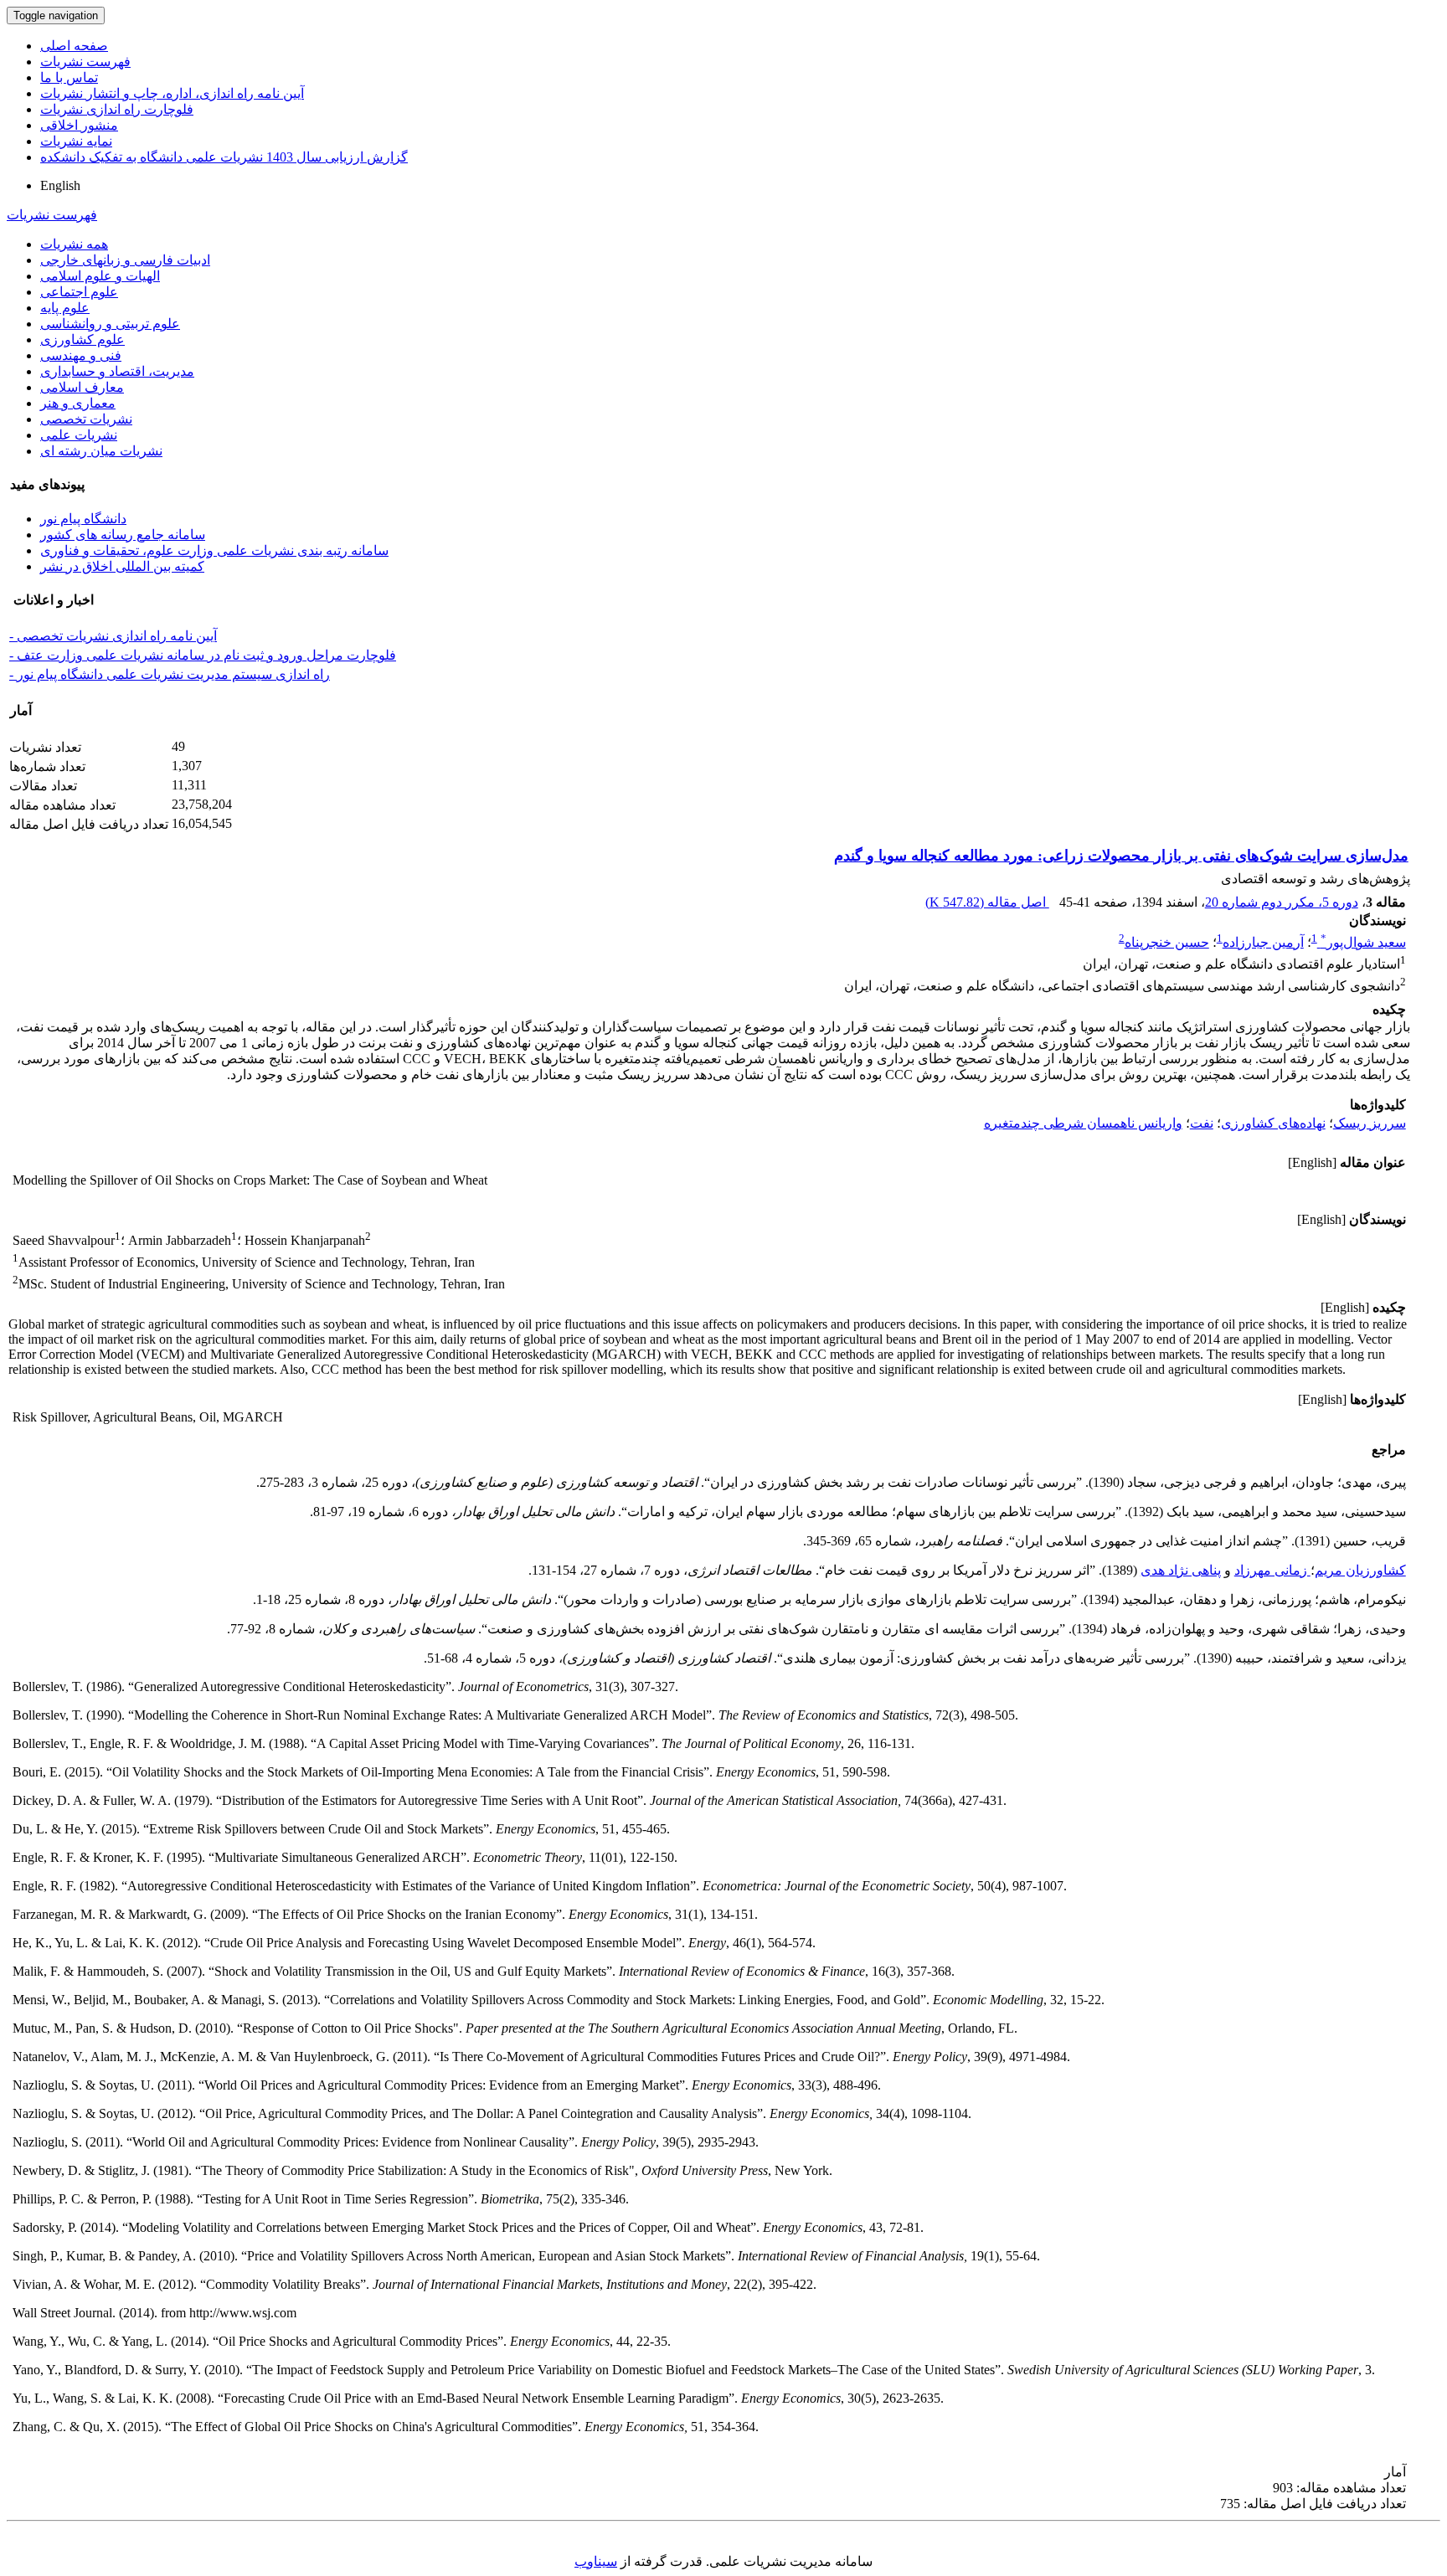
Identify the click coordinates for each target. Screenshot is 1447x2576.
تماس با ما (69, 77)
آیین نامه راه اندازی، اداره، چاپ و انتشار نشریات (172, 93)
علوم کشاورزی (82, 339)
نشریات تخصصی (86, 419)
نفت (1202, 1123)
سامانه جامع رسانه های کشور (123, 535)
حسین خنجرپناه (1167, 942)
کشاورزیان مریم (1360, 1570)
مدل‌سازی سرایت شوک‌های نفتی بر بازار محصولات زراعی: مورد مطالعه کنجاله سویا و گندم (1121, 856)
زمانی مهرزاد (1272, 1570)
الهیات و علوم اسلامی (100, 276)
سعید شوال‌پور (1363, 942)
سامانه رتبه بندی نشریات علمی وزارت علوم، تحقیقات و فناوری (214, 550)
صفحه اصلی (74, 46)
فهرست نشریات (85, 62)
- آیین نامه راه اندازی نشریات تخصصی (113, 636)
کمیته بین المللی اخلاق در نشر (122, 566)
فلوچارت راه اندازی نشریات (117, 109)
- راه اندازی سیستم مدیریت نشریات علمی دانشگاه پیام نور (170, 674)
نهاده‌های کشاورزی (1273, 1123)
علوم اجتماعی (79, 292)
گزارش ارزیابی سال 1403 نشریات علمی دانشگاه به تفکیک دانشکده (224, 157)
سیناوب (596, 2561)
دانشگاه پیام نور (83, 519)
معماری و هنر (78, 403)
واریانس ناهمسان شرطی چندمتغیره (1083, 1123)
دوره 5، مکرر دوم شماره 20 (1282, 902)
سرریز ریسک (1370, 1123)
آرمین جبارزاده (1263, 942)
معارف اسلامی (82, 387)
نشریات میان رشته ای (101, 451)
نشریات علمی (79, 435)
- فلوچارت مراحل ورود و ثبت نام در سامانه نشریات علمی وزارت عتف (203, 655)
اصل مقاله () (987, 902)
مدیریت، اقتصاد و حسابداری (117, 371)
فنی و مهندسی (81, 355)
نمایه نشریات (76, 141)
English (60, 185)
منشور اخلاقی (79, 125)
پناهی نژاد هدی (1181, 1570)
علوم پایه (65, 308)
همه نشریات (74, 244)
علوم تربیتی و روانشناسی (110, 324)
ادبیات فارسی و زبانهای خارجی (125, 260)
